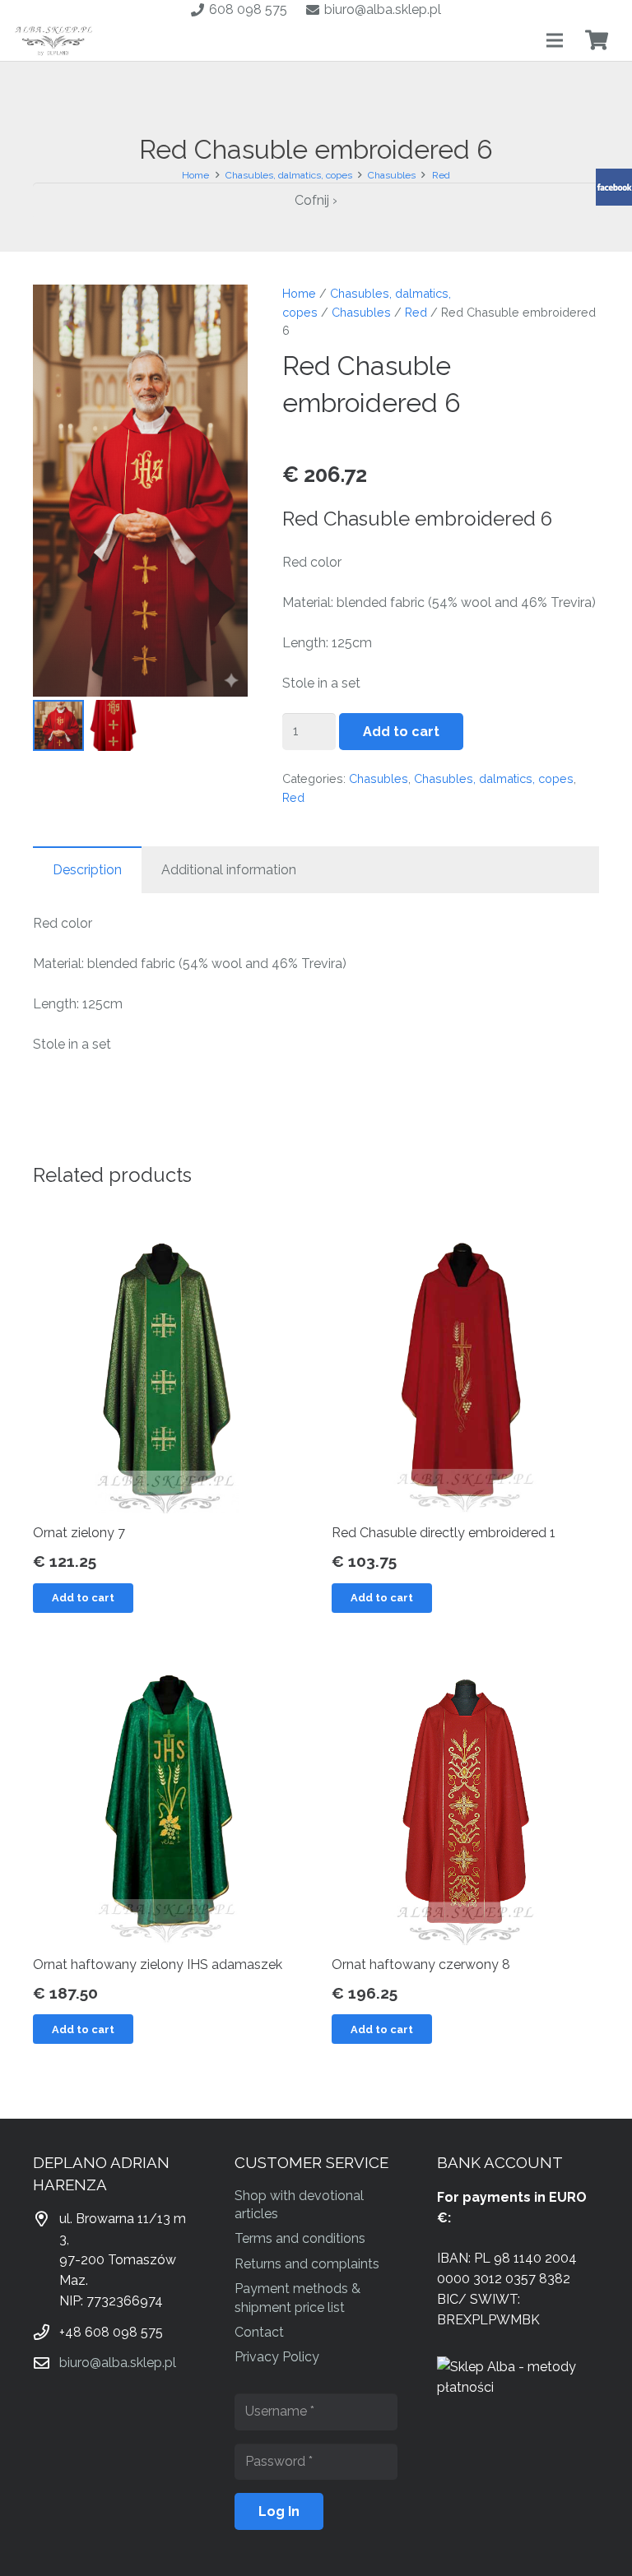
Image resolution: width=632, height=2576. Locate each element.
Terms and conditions (300, 2238)
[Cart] (596, 40)
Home (195, 175)
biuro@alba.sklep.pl (118, 2363)
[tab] (87, 870)
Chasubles (392, 175)
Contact (259, 2332)
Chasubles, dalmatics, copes (289, 175)
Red (441, 175)
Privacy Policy (277, 2357)
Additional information (229, 870)
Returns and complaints (307, 2264)
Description (87, 870)
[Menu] (555, 40)
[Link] (54, 40)
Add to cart (401, 732)
